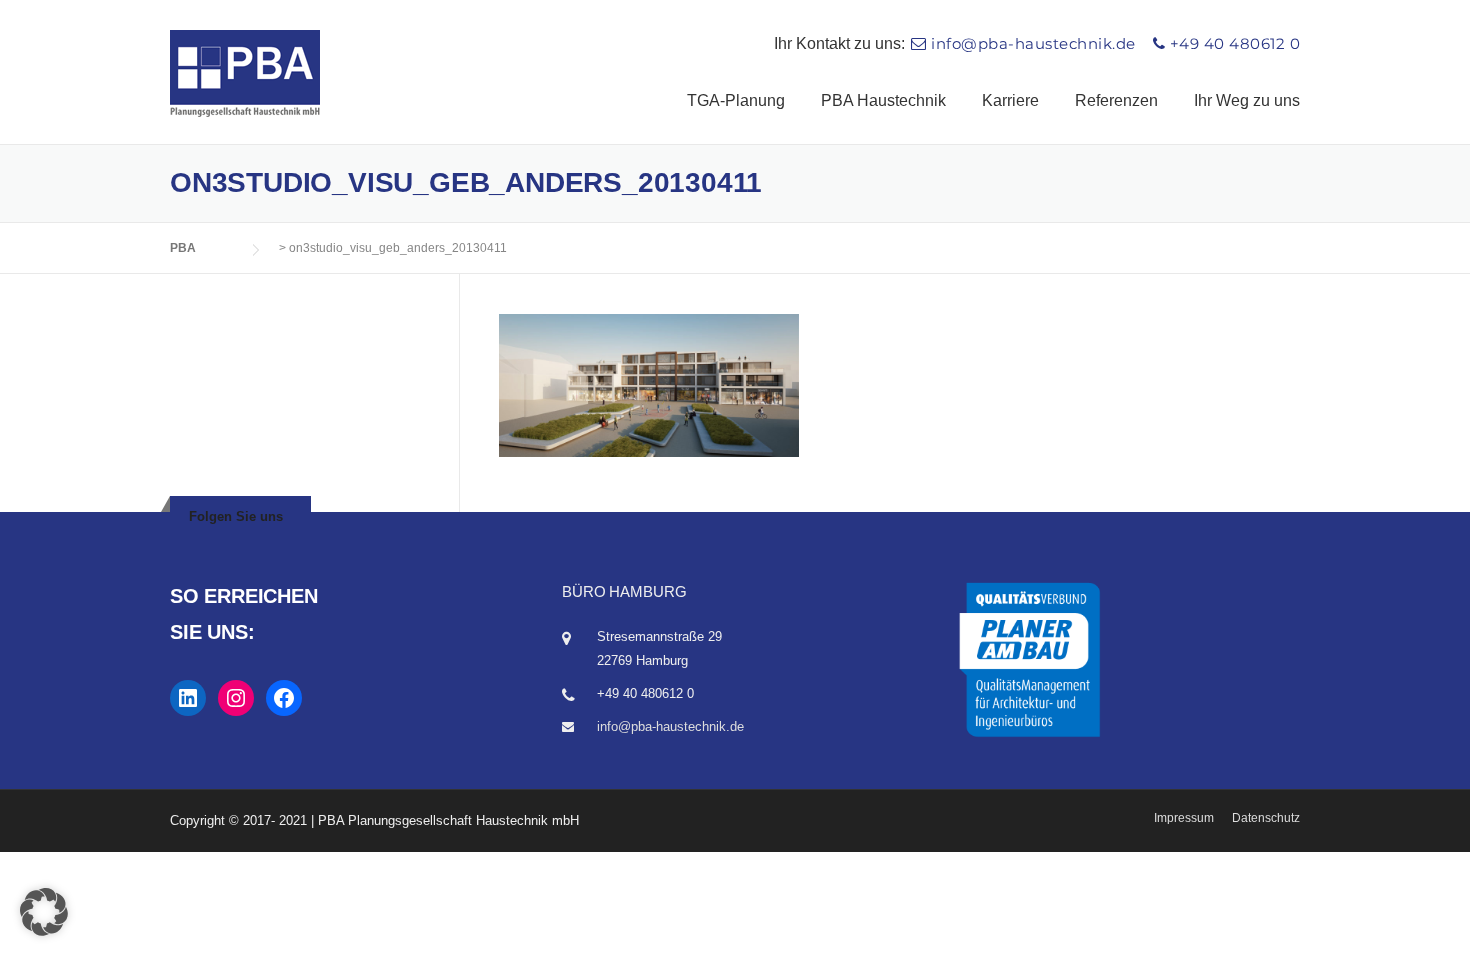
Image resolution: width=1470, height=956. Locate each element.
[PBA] (245, 72)
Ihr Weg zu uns (1247, 100)
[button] (44, 912)
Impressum (1184, 818)
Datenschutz (1266, 818)
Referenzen (1116, 100)
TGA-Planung (736, 100)
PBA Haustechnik (883, 100)
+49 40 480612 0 (1235, 43)
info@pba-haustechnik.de (1033, 43)
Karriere (1010, 100)
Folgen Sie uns (236, 516)
